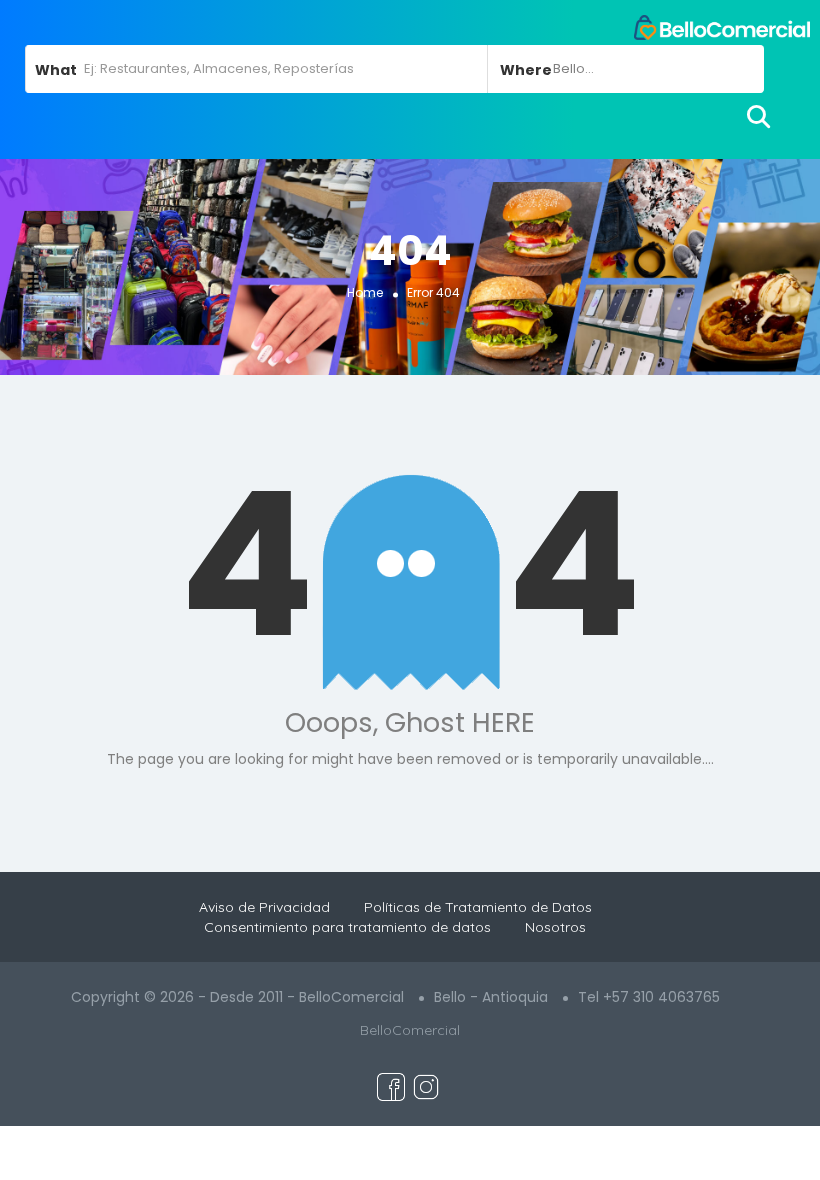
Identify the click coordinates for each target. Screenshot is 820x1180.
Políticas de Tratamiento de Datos (478, 907)
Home (365, 292)
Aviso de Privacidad (264, 907)
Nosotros (555, 927)
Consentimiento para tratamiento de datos (347, 927)
